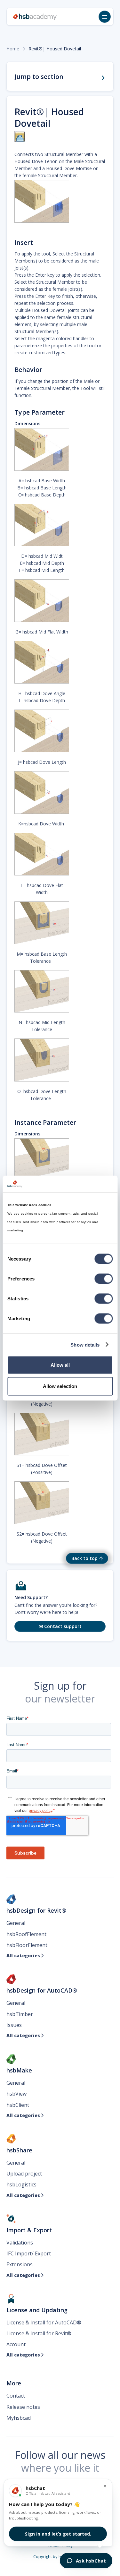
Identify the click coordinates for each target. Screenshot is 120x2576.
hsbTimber (20, 2014)
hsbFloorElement (27, 1945)
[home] (35, 17)
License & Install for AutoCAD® (44, 2322)
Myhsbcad (19, 2418)
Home (13, 49)
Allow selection (60, 1386)
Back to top (84, 1558)
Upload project (24, 2174)
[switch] (104, 1279)
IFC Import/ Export (29, 2253)
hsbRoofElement (26, 1934)
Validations (20, 2243)
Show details (85, 1344)
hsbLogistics (21, 2184)
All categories (25, 1956)
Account (16, 2344)
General (16, 1923)
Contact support (60, 1626)
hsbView (16, 2094)
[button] (105, 17)
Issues (14, 2025)
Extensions (20, 2264)
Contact (16, 2396)
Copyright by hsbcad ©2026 (60, 2556)
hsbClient (18, 2105)
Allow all (60, 1365)
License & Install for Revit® (39, 2333)
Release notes (23, 2407)
